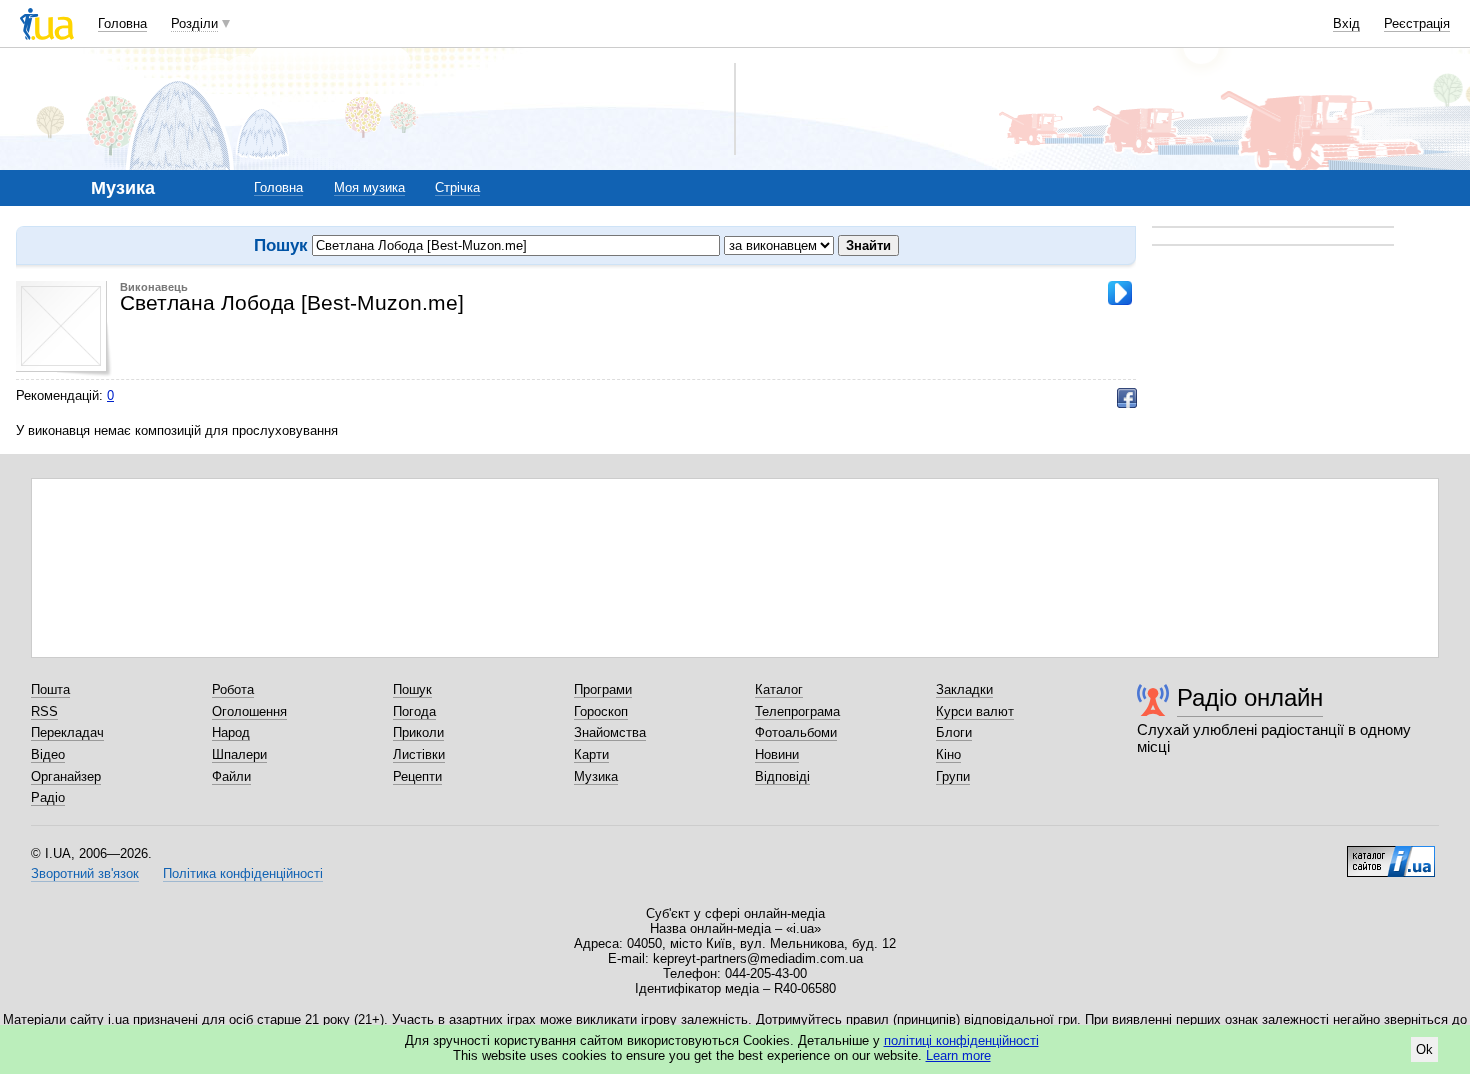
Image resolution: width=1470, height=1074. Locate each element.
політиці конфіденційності (961, 1040)
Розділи (194, 23)
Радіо (48, 797)
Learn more (958, 1055)
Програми (603, 689)
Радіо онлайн (1250, 697)
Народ (231, 732)
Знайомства (610, 732)
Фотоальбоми (796, 732)
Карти (591, 754)
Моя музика (369, 187)
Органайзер (66, 776)
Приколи (418, 732)
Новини (777, 754)
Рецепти (417, 776)
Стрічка (457, 187)
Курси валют (975, 711)
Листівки (419, 754)
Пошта (50, 689)
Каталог (779, 689)
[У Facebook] (1127, 398)
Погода (414, 711)
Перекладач (67, 732)
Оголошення (249, 711)
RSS (44, 711)
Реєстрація (1417, 23)
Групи (953, 776)
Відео (48, 754)
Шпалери (239, 754)
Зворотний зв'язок (85, 873)
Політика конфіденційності (243, 873)
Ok (1424, 1049)
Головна (122, 23)
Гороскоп (601, 711)
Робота (233, 689)
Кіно (948, 754)
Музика (596, 776)
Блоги (954, 732)
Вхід (1346, 23)
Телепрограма (797, 711)
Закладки (964, 689)
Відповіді (782, 776)
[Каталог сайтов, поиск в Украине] (1391, 854)
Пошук (412, 689)
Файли (231, 776)
